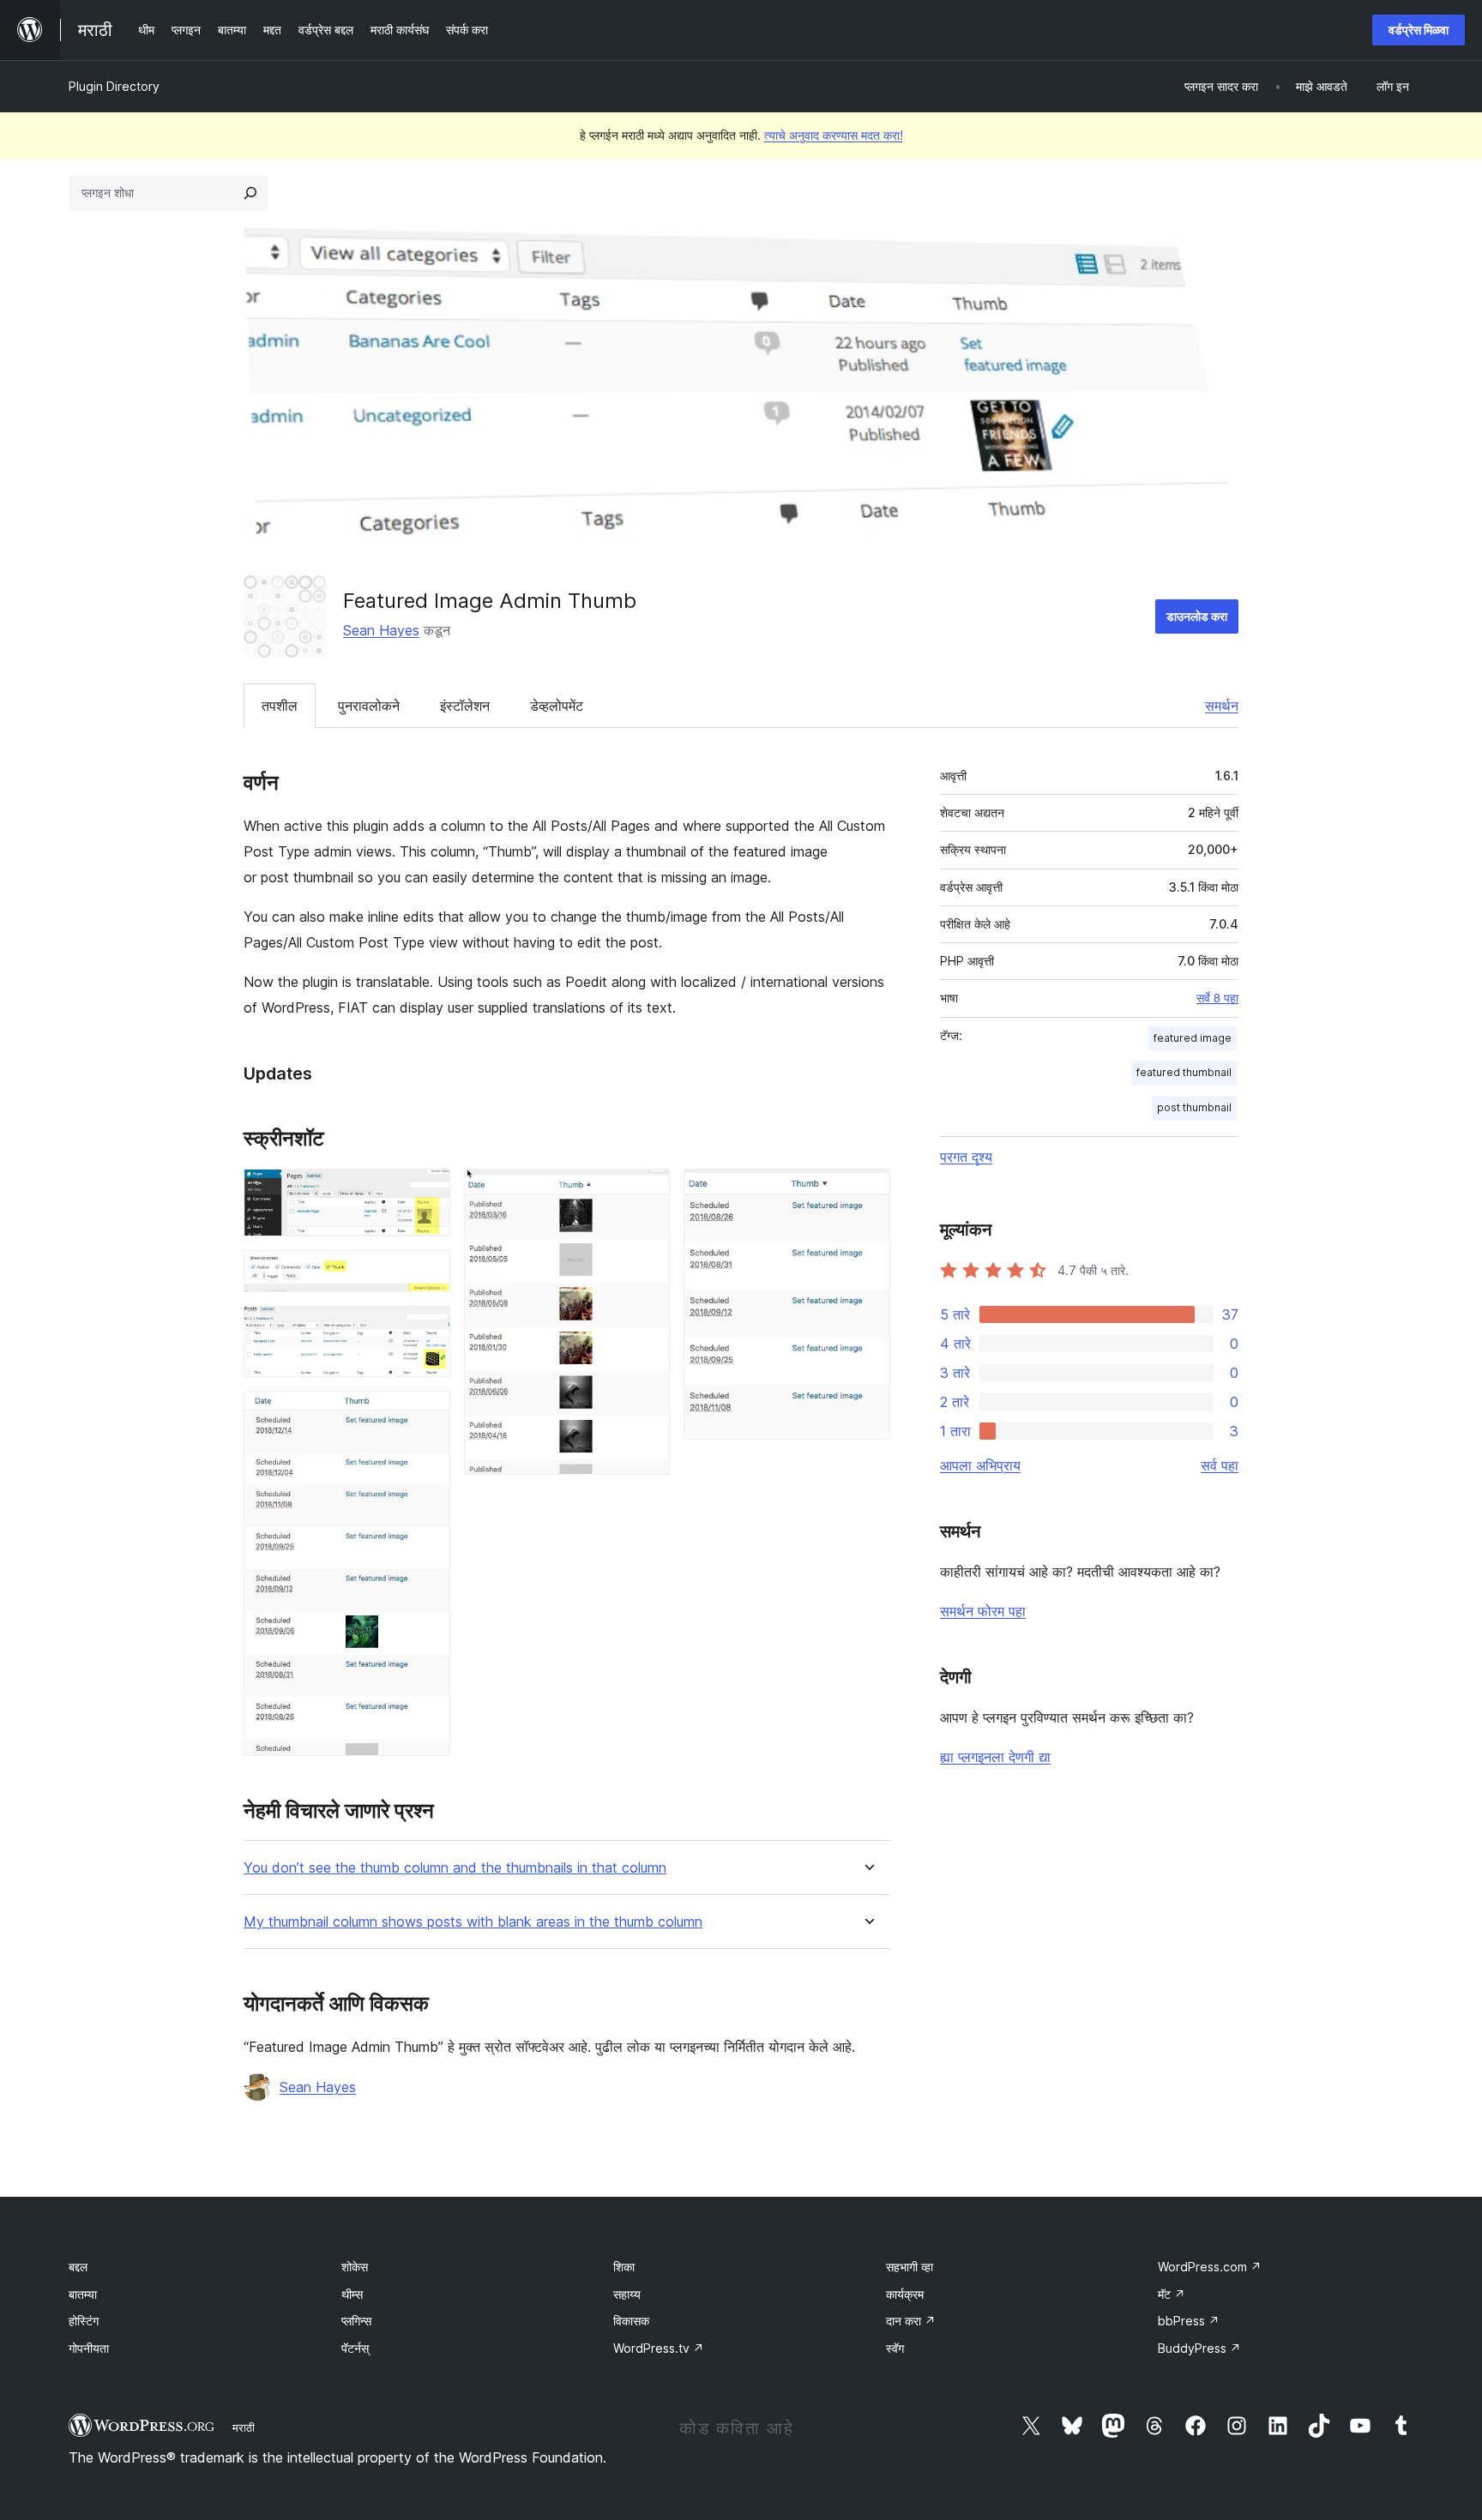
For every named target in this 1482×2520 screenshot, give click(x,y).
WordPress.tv (659, 2348)
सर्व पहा (1220, 1465)
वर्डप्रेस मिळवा (1419, 30)
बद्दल (78, 2267)
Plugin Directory (114, 86)
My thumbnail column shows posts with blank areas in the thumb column (473, 1922)
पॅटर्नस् (355, 2348)
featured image (1193, 1038)
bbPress (1189, 2321)
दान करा (911, 2321)
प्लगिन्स (356, 2321)
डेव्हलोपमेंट (557, 706)
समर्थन (1222, 706)
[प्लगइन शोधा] (250, 193)
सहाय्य (627, 2294)
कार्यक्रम (905, 2294)
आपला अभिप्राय (980, 1465)
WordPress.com (1210, 2267)
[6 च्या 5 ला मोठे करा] (647, 1192)
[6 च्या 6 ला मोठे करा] (867, 1192)
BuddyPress (1199, 2348)
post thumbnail (1194, 1107)
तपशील (280, 706)
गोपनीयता (89, 2348)
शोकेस (355, 2267)
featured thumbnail (1184, 1072)
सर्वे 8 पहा (1217, 998)
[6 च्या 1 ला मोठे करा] (427, 1192)
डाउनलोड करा (1197, 616)
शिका (624, 2267)
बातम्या (83, 2294)
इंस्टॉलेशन (465, 706)
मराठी (244, 2427)
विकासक (631, 2321)
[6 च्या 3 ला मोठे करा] (427, 1329)
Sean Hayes (381, 630)
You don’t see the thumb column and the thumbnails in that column (455, 1868)
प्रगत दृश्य (966, 1157)
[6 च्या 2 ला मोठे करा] (427, 1273)
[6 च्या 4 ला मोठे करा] (427, 1414)
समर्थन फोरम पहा (983, 1611)
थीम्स (352, 2294)
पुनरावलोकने (369, 706)
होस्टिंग (84, 2321)
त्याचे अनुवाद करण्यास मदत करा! (834, 135)
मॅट (1172, 2294)
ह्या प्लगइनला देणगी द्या (995, 1757)
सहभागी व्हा (910, 2267)
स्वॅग (895, 2348)
